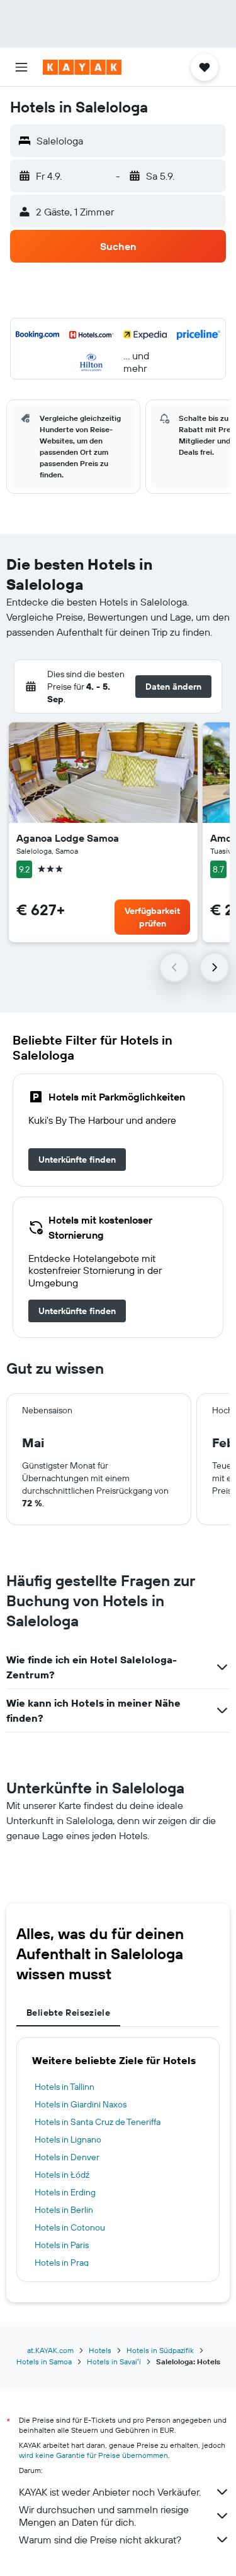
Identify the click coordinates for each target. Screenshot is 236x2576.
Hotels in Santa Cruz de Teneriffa (98, 2122)
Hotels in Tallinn (65, 2087)
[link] (77, 1160)
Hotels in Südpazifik (160, 2350)
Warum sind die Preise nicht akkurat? (100, 2540)
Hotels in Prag (62, 2263)
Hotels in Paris (62, 2245)
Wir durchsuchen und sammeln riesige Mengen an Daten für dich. (104, 2516)
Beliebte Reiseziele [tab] (68, 2013)
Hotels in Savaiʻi (114, 2361)
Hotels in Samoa (44, 2361)
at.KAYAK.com (50, 2350)
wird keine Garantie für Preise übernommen (93, 2455)
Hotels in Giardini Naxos (81, 2104)
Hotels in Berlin (64, 2210)
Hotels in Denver (67, 2157)
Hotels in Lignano (68, 2139)
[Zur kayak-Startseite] (82, 67)
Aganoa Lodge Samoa (68, 838)
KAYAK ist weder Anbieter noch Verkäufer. (110, 2492)
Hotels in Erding (65, 2192)
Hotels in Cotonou (70, 2227)
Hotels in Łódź (62, 2175)
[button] (21, 67)
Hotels (100, 2350)
